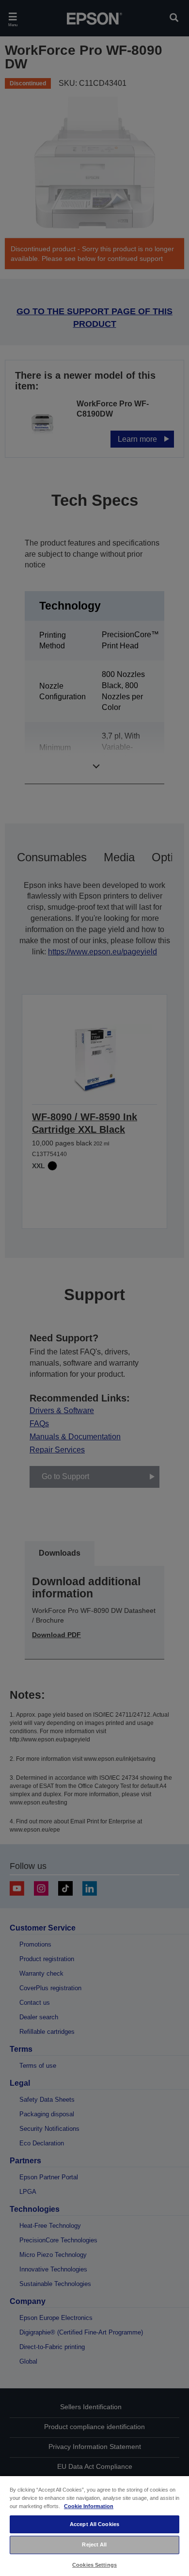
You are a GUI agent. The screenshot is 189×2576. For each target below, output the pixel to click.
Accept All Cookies (94, 2524)
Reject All (94, 2544)
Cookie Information (89, 2506)
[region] (94, 2526)
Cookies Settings (94, 2565)
